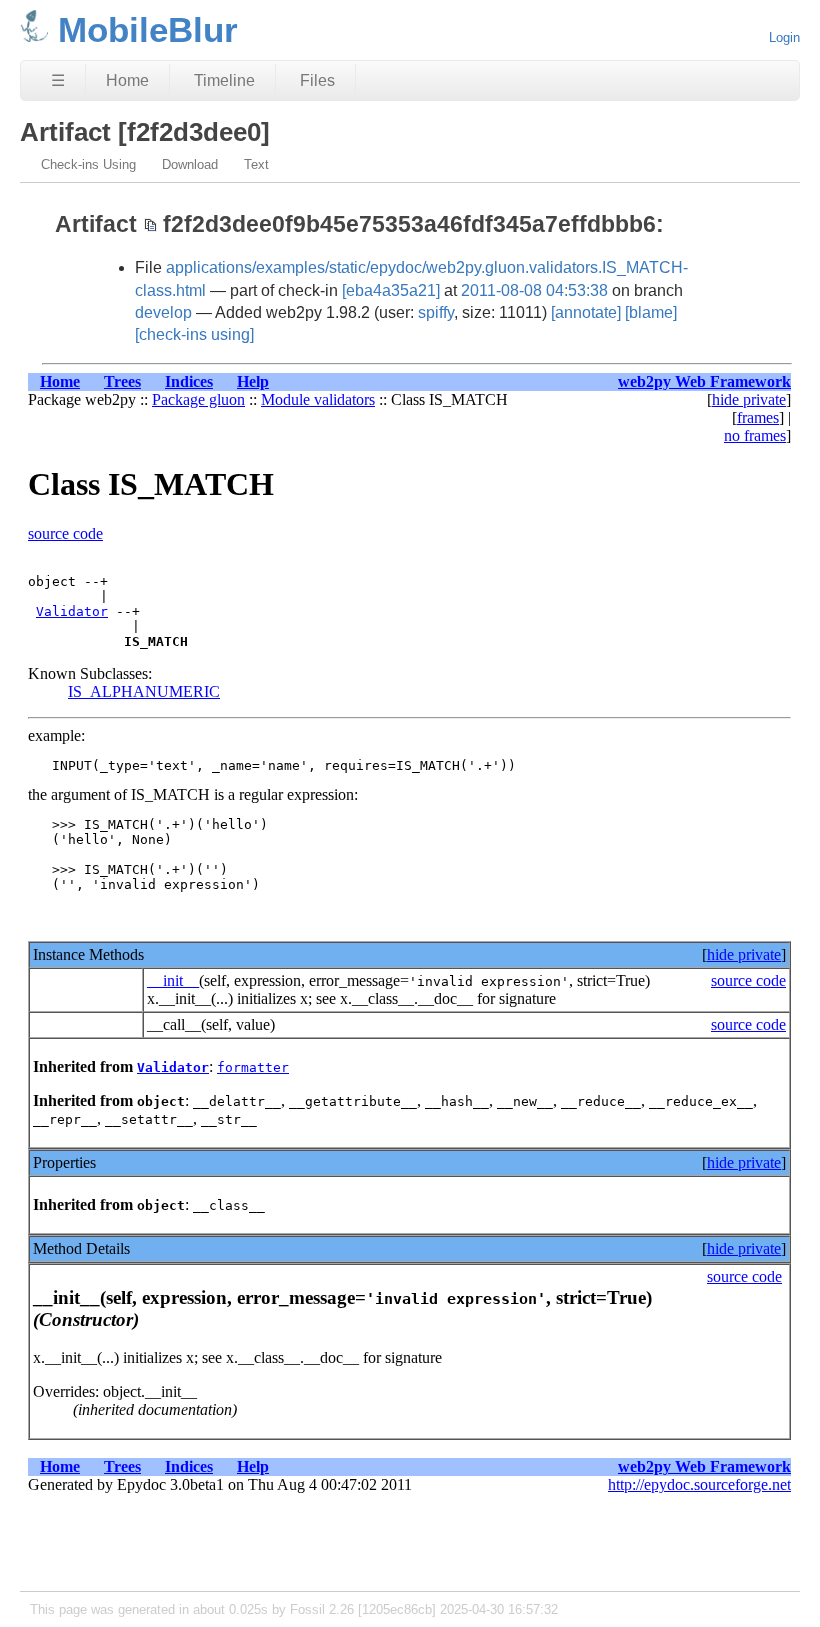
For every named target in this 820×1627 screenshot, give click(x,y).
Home (127, 80)
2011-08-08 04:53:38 (534, 290)
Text (256, 164)
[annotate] (586, 312)
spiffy (436, 312)
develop (163, 312)
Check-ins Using (88, 164)
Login (784, 37)
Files (317, 80)
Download (190, 164)
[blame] (651, 312)
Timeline (224, 80)
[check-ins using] (194, 334)
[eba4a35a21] (391, 290)
